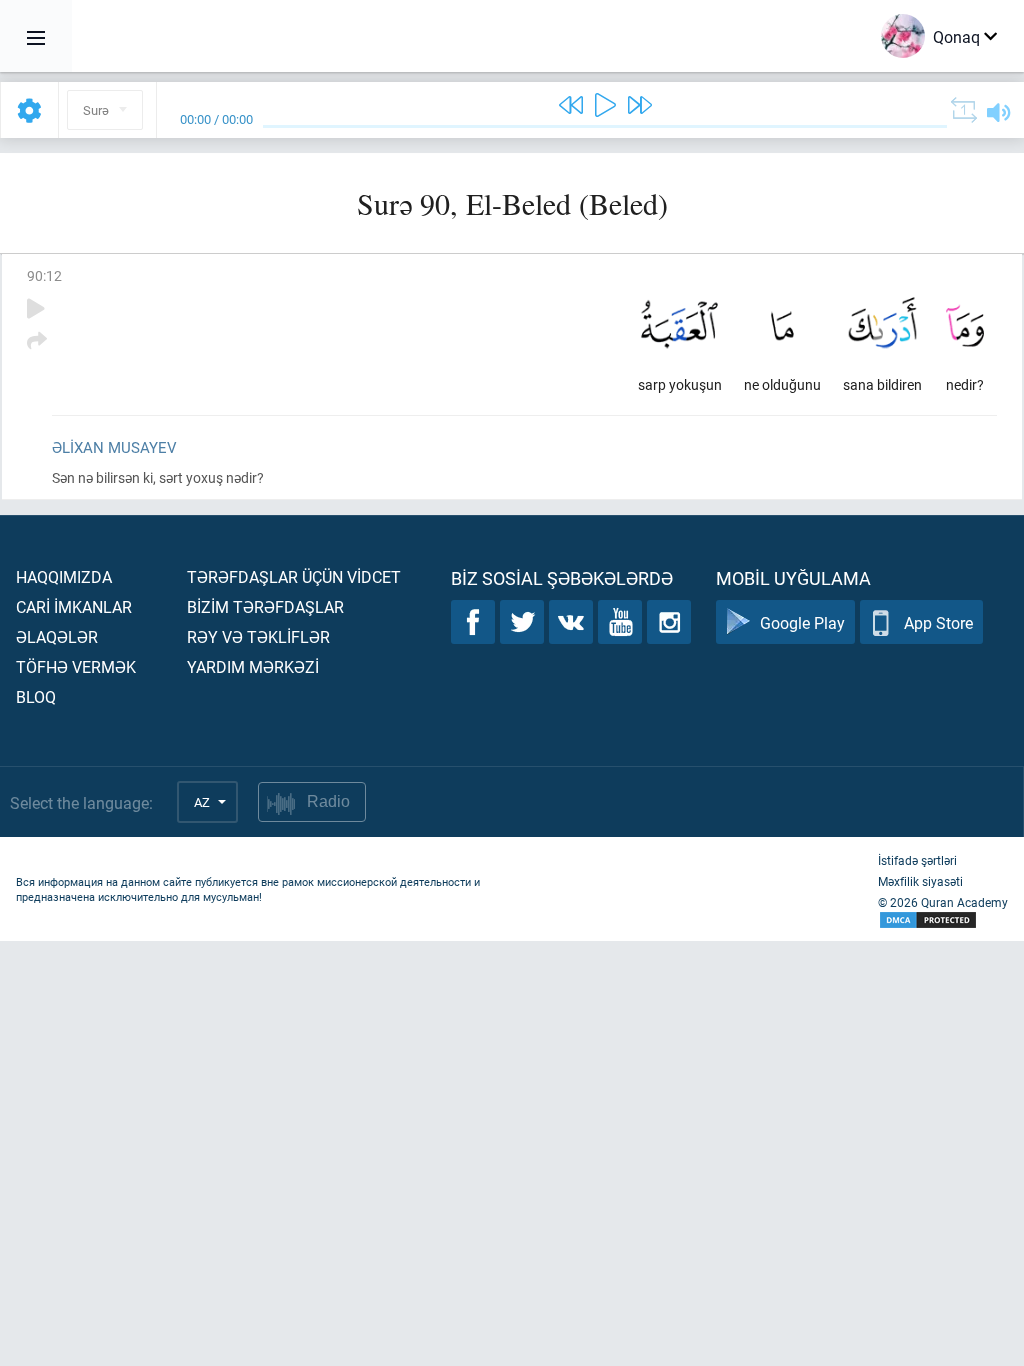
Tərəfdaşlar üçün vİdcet (294, 576)
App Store (938, 622)
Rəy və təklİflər (258, 636)
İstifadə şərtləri (917, 860)
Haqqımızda (64, 576)
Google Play (802, 622)
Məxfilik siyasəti (920, 881)
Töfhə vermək (76, 666)
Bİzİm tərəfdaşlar (265, 606)
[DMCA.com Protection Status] (943, 920)
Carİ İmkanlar (74, 606)
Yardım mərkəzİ (253, 666)
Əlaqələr (57, 636)
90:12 (44, 275)
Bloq (36, 696)
